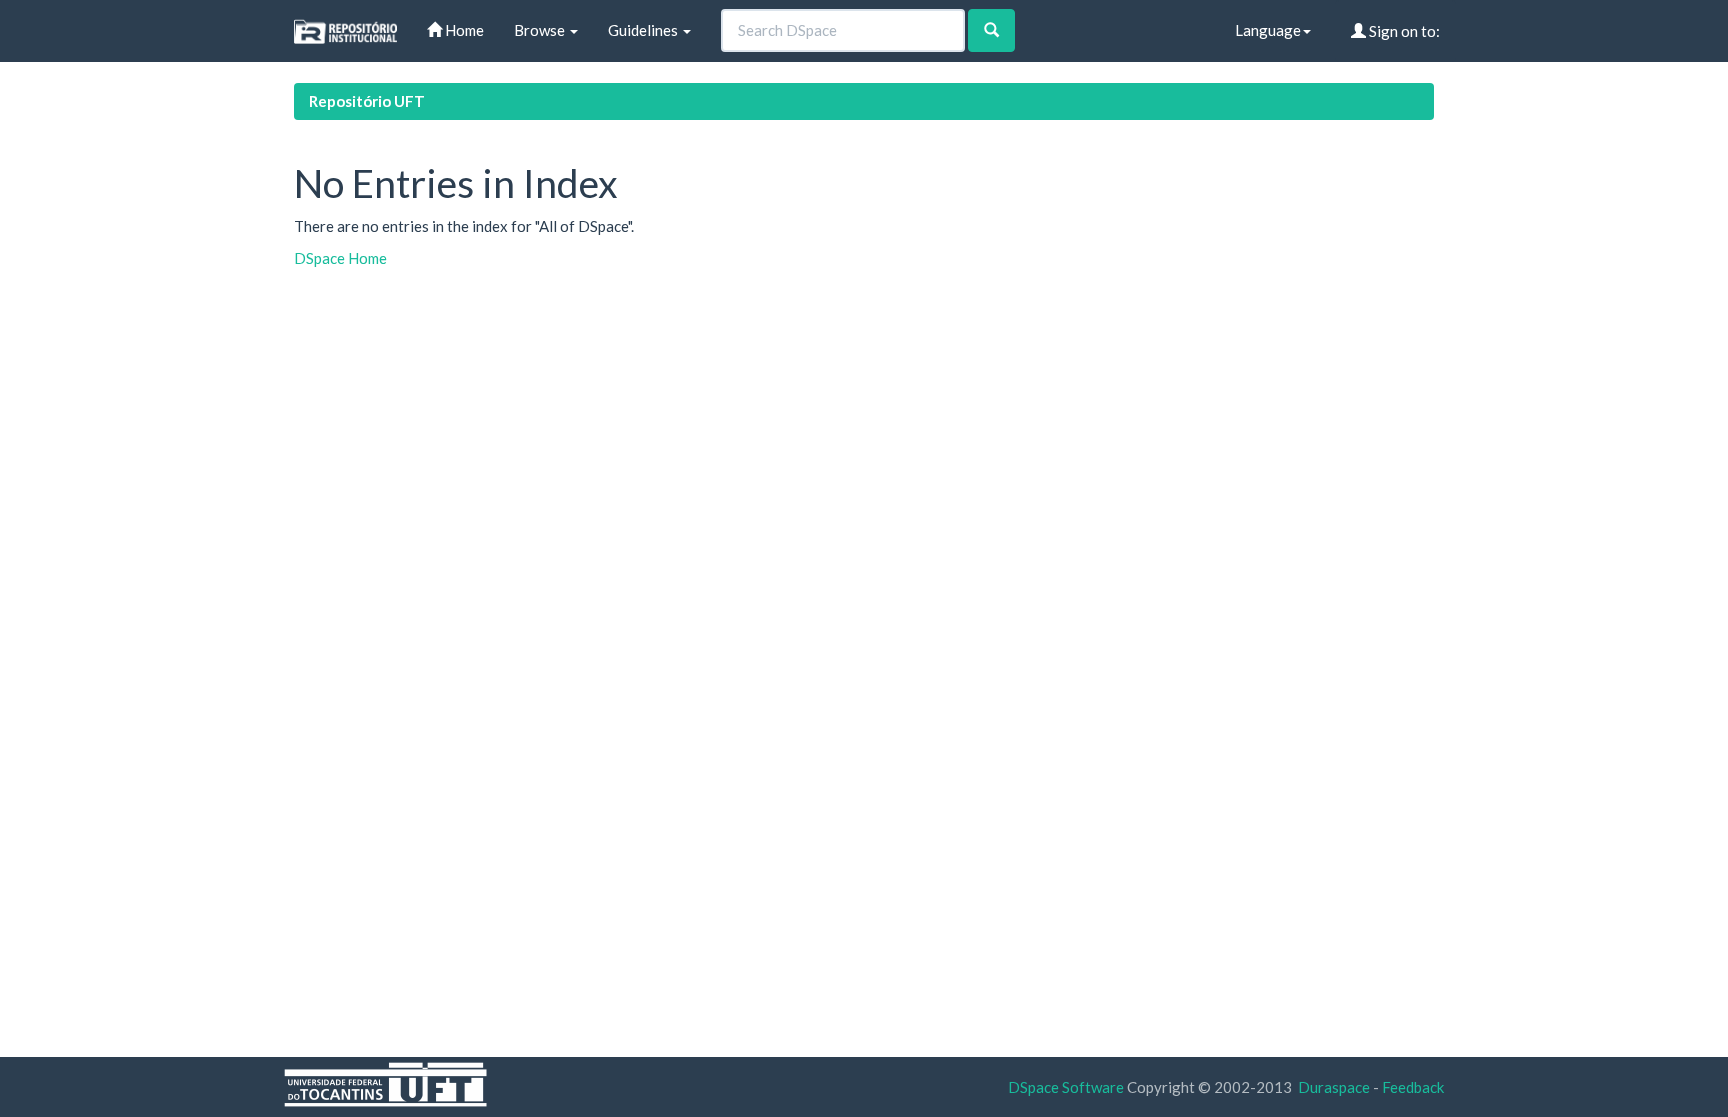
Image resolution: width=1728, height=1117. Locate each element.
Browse (541, 30)
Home (463, 30)
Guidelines (644, 30)
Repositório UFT (367, 101)
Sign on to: (1403, 31)
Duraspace (1334, 1087)
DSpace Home (340, 258)
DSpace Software (1066, 1087)
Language (1268, 30)
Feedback (1413, 1087)
